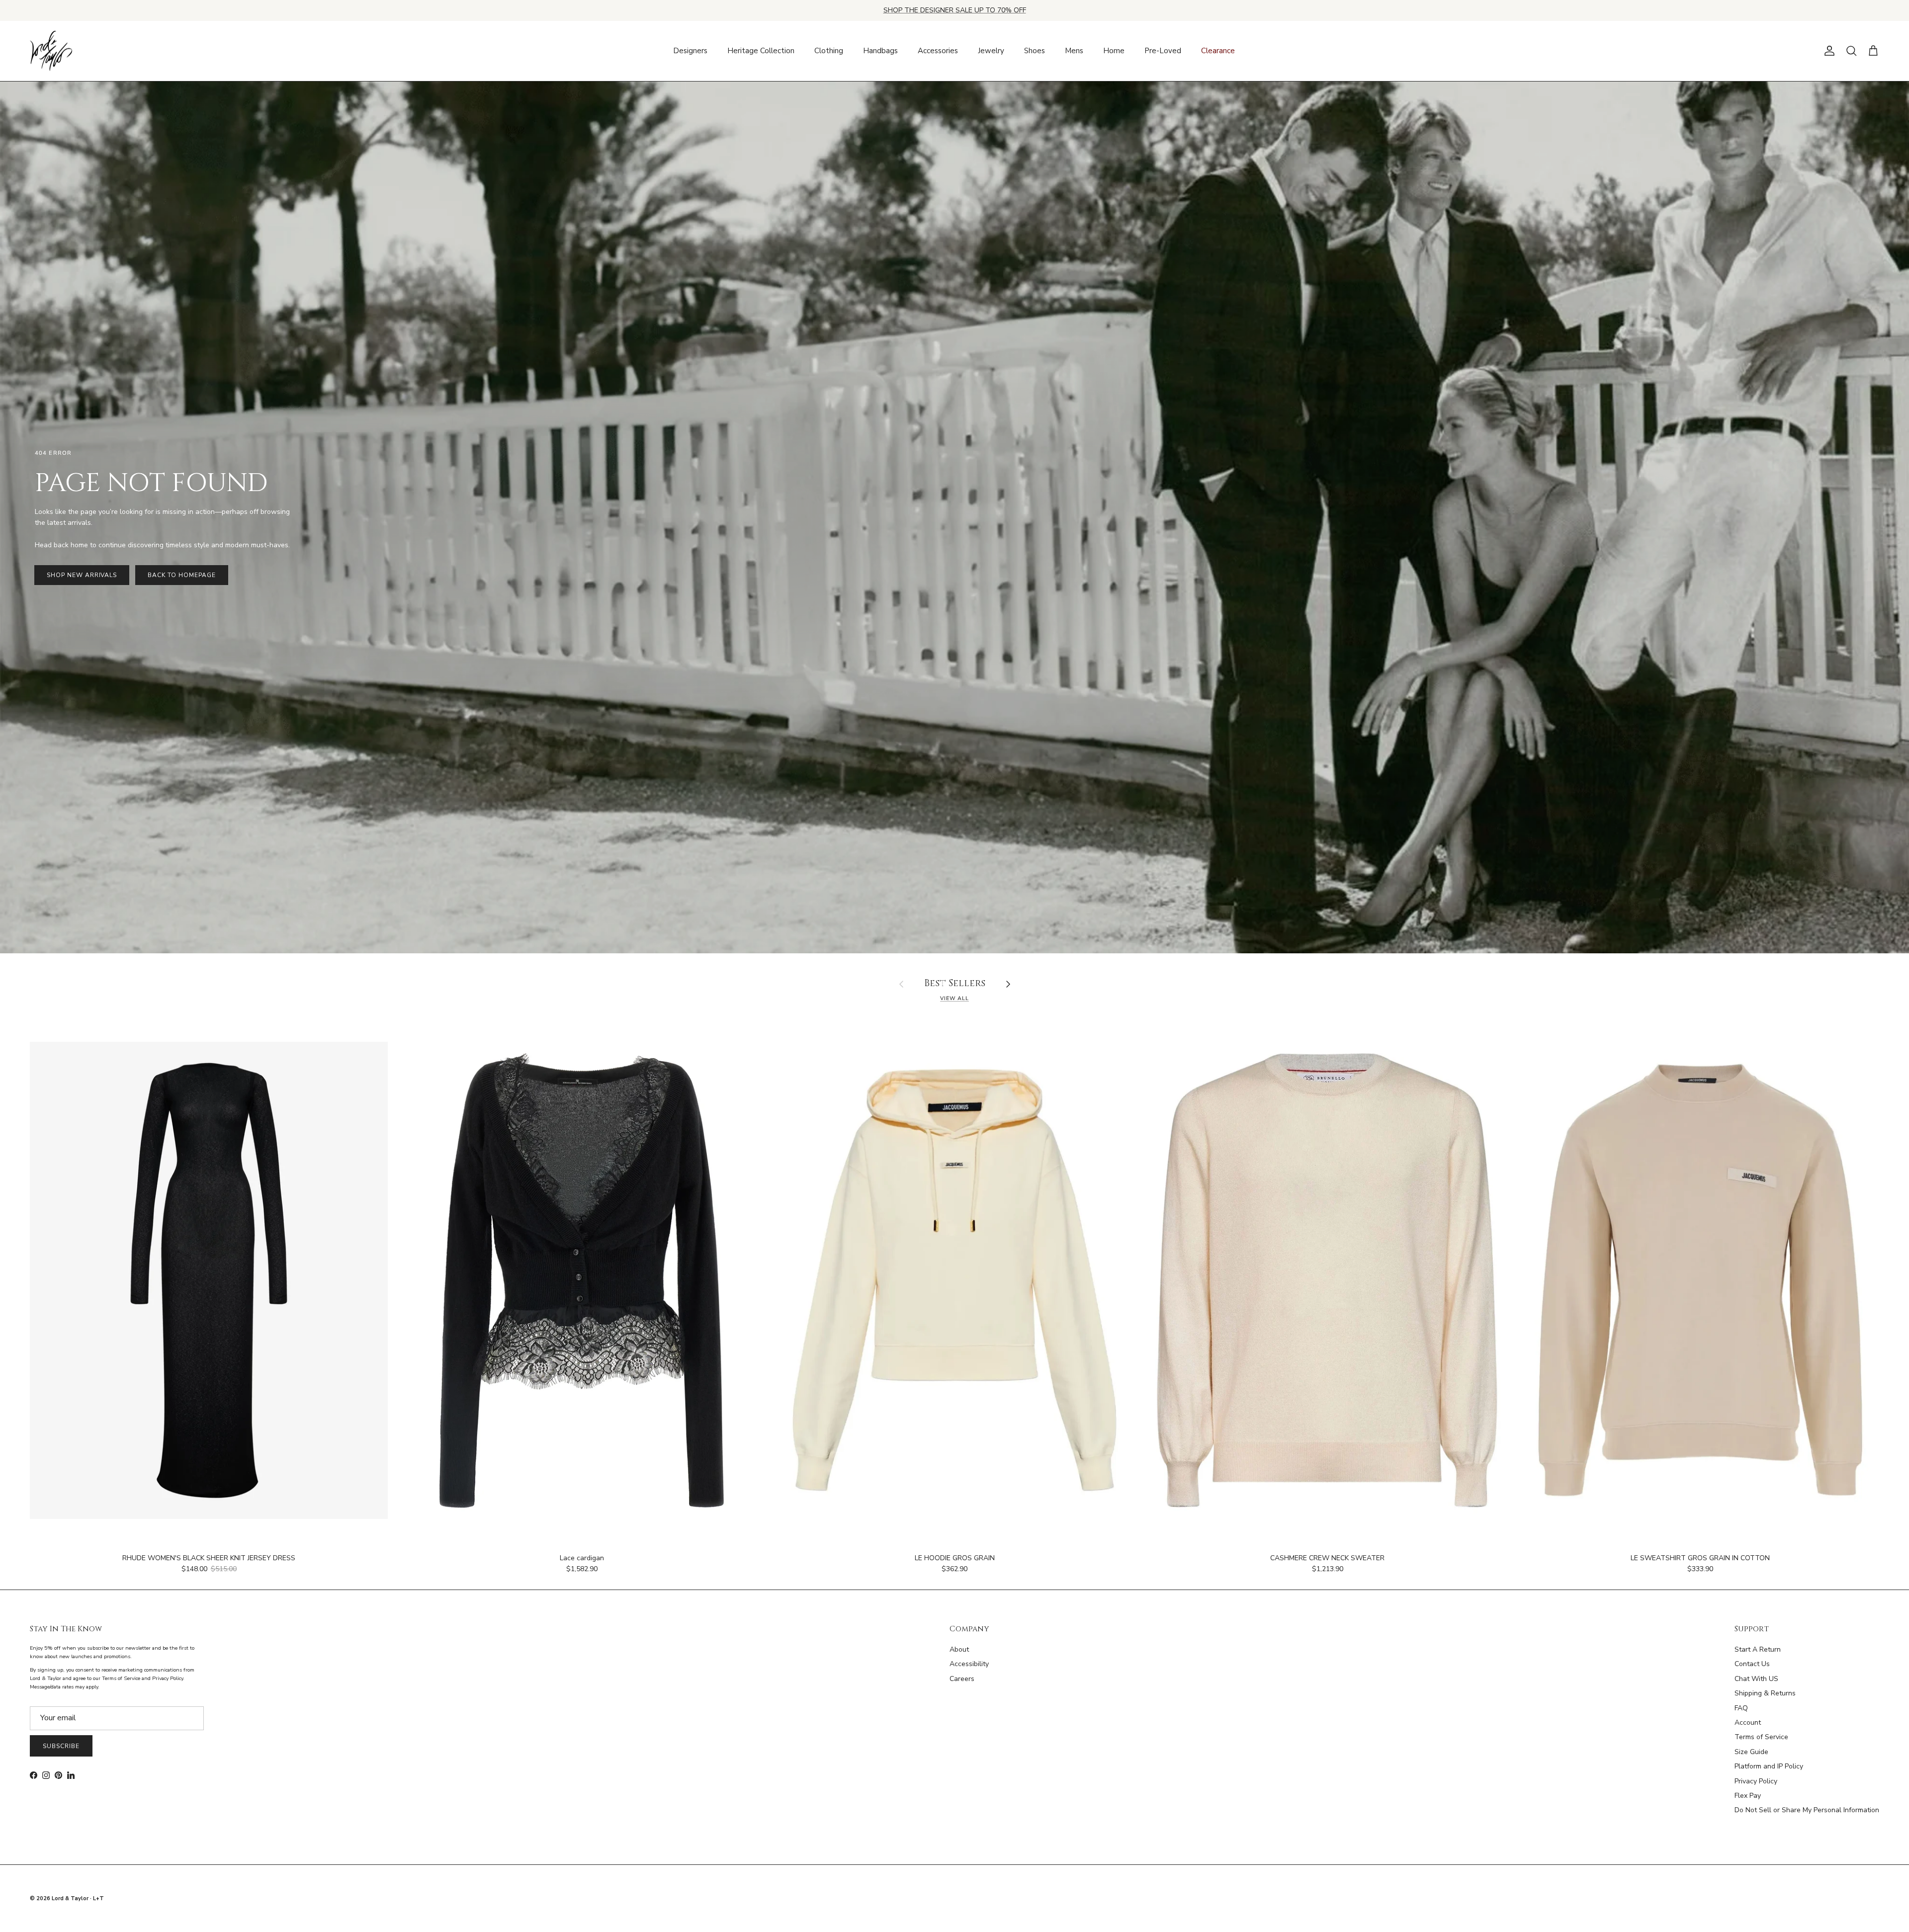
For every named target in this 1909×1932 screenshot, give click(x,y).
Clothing (829, 51)
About (959, 1649)
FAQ (1741, 1708)
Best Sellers (955, 984)
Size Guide (1751, 1752)
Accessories (938, 51)
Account (1748, 1722)
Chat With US (1756, 1679)
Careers (962, 1679)
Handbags (880, 51)
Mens (1074, 51)
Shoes (1035, 51)
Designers (690, 51)
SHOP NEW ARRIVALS (82, 575)
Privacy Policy (1756, 1781)
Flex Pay (1748, 1796)
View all (954, 998)
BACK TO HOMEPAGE (181, 575)
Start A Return (1758, 1649)
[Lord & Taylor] (51, 51)
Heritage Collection (761, 51)
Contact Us (1752, 1664)
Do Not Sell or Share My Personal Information (1807, 1810)
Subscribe (61, 1746)
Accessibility (969, 1664)
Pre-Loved (1163, 51)
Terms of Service (1761, 1737)
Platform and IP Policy (1769, 1766)
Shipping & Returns (1765, 1693)
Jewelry (991, 51)
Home (1114, 51)
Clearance (1218, 51)
